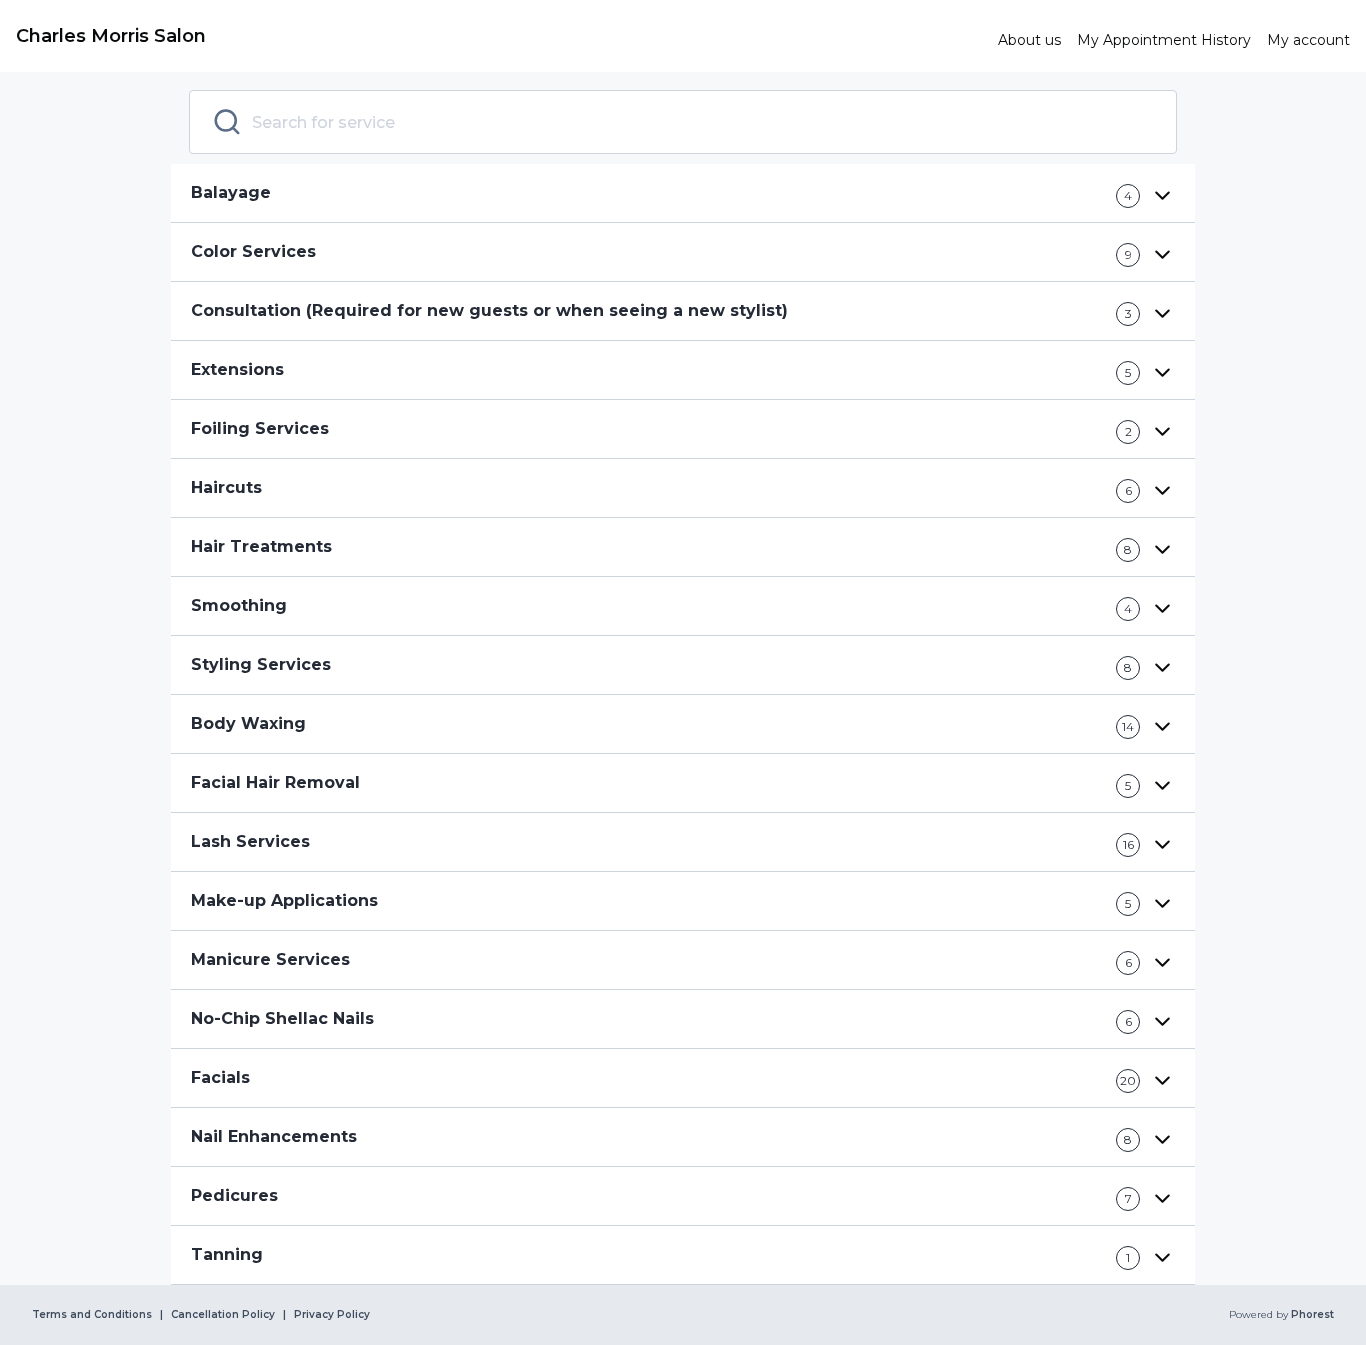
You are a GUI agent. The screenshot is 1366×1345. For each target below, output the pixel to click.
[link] (499, 36)
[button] (683, 193)
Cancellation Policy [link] (223, 1315)
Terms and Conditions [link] (92, 1315)
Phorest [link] (1312, 1315)
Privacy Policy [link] (332, 1315)
